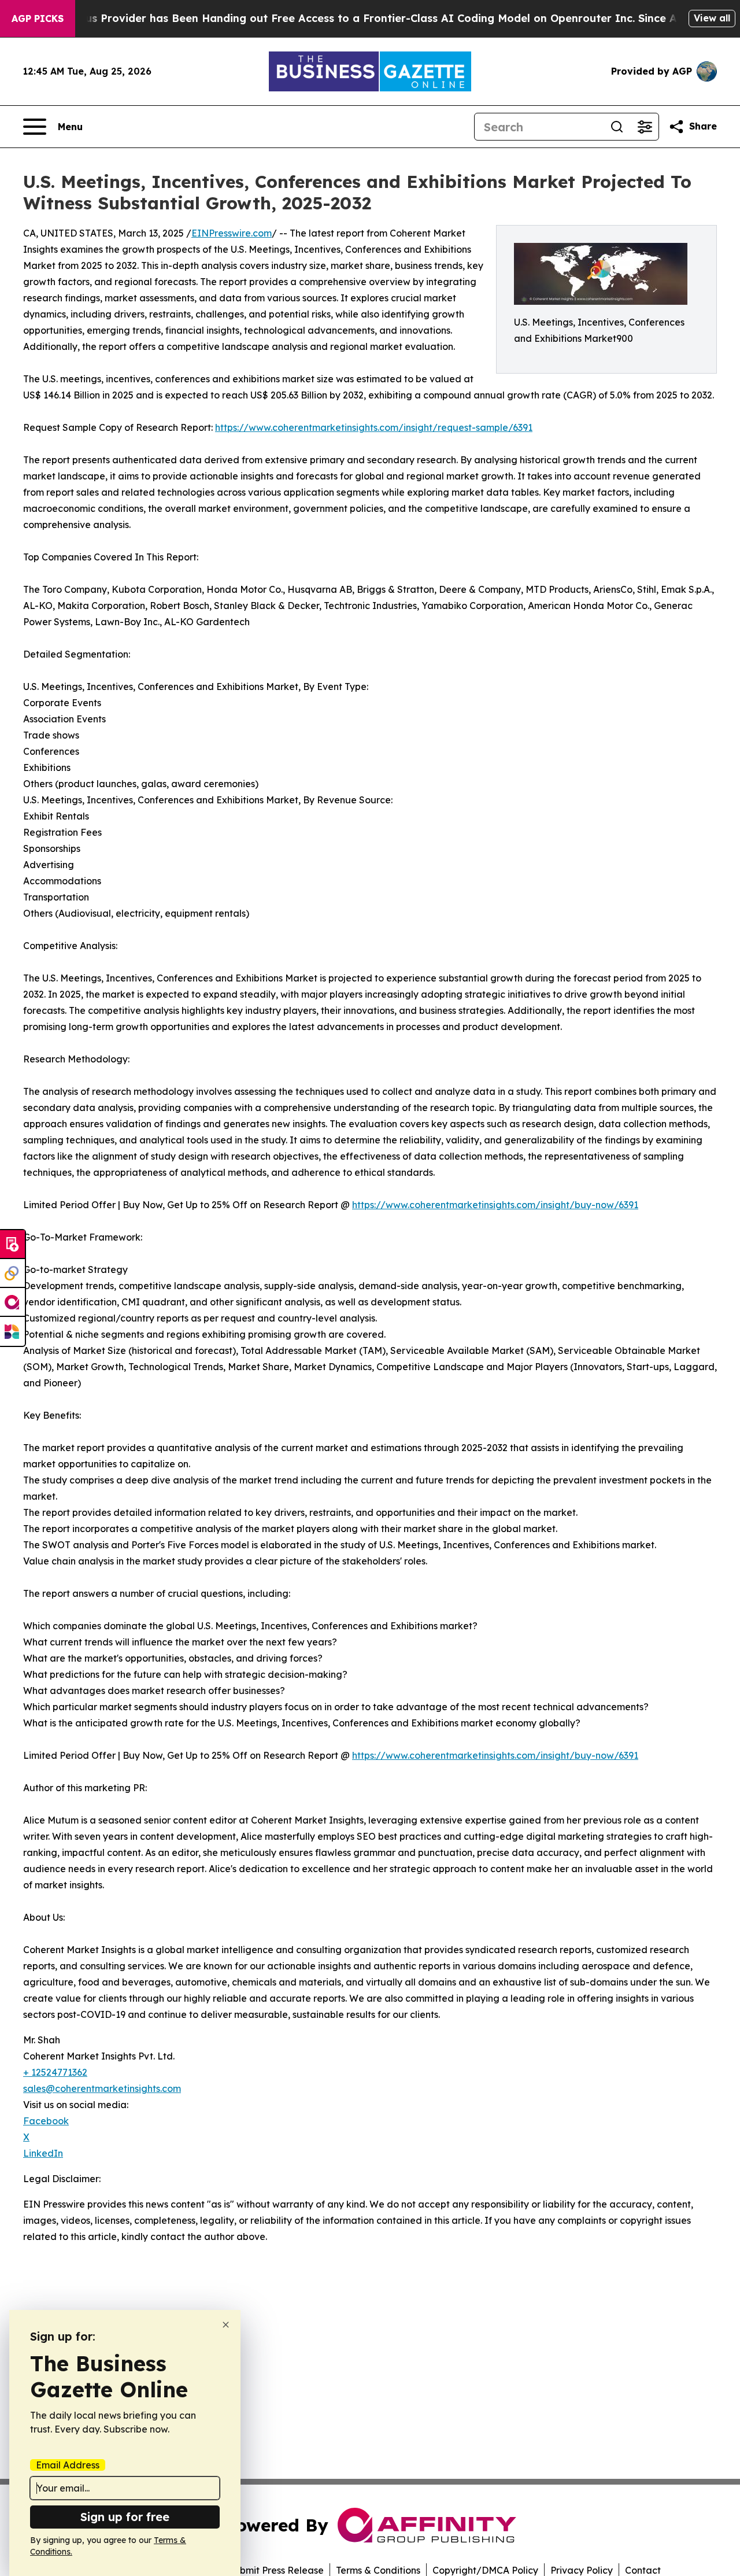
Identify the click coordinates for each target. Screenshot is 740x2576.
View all (712, 18)
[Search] (617, 127)
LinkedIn (43, 2153)
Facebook (46, 2121)
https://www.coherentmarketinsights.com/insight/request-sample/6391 (374, 427)
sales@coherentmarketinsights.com (102, 2088)
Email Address (68, 2465)
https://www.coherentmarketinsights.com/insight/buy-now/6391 (495, 1205)
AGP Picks (38, 19)
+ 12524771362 (55, 2072)
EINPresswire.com (232, 233)
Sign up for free (125, 2517)
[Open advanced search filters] (645, 127)
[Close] (226, 2325)
